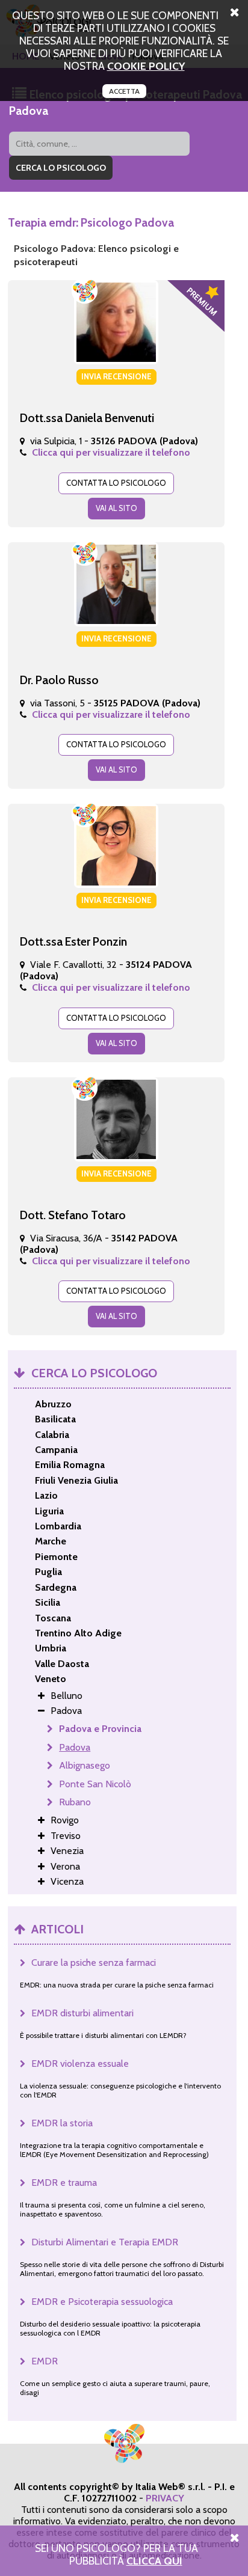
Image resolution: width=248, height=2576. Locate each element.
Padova (75, 1747)
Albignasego (85, 1765)
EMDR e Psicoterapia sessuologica (102, 2302)
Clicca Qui (154, 2561)
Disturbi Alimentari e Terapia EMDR (105, 2242)
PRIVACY (165, 2498)
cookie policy (146, 66)
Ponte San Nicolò (95, 1784)
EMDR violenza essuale (80, 2064)
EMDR (45, 2361)
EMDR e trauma (64, 2183)
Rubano (75, 1802)
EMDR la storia (62, 2123)
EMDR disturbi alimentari (82, 2013)
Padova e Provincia (100, 1729)
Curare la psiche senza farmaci (94, 1963)
